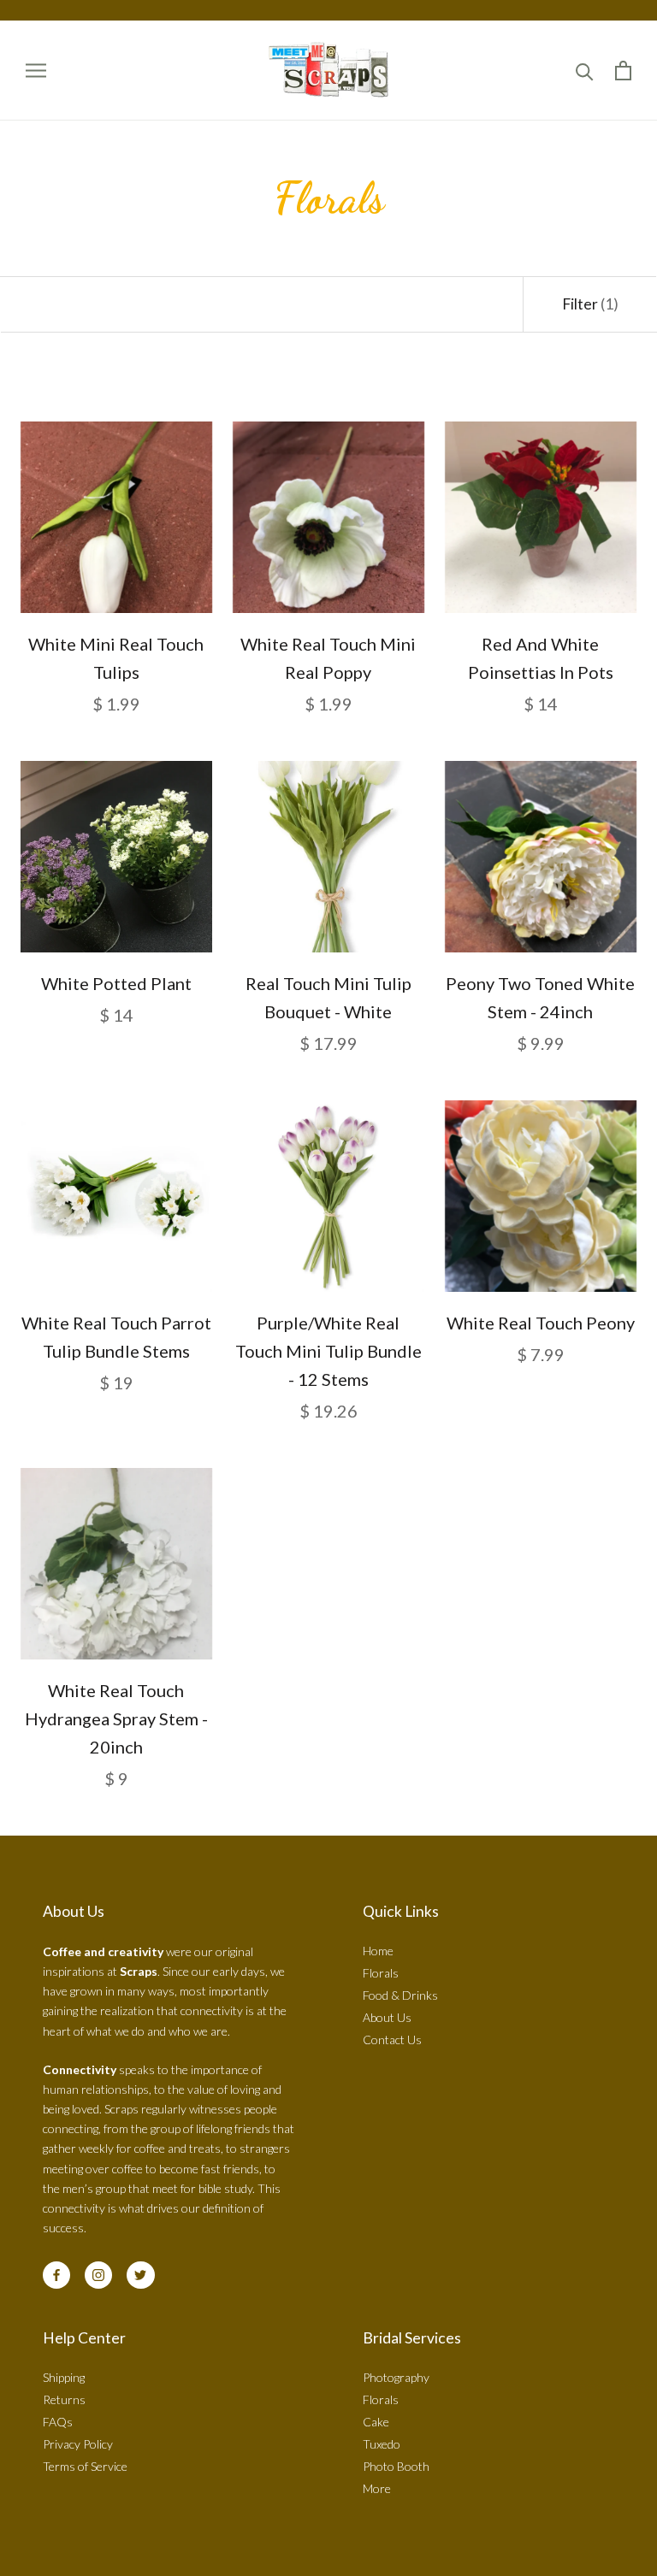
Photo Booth (396, 2466)
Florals (381, 1973)
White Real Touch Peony (541, 1323)
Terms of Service (85, 2466)
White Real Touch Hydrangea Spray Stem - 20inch (116, 1718)
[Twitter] (140, 2275)
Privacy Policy (78, 2444)
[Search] (585, 71)
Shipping (64, 2377)
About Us (387, 2017)
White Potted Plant (116, 983)
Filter (590, 304)
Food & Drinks (400, 1995)
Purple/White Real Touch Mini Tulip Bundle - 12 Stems (328, 1351)
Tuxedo (382, 2444)
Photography (396, 2377)
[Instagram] (98, 2275)
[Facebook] (56, 2275)
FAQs (58, 2422)
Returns (64, 2399)
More (377, 2488)
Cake (376, 2422)
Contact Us (392, 2040)
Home (378, 1951)
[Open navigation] (36, 71)
